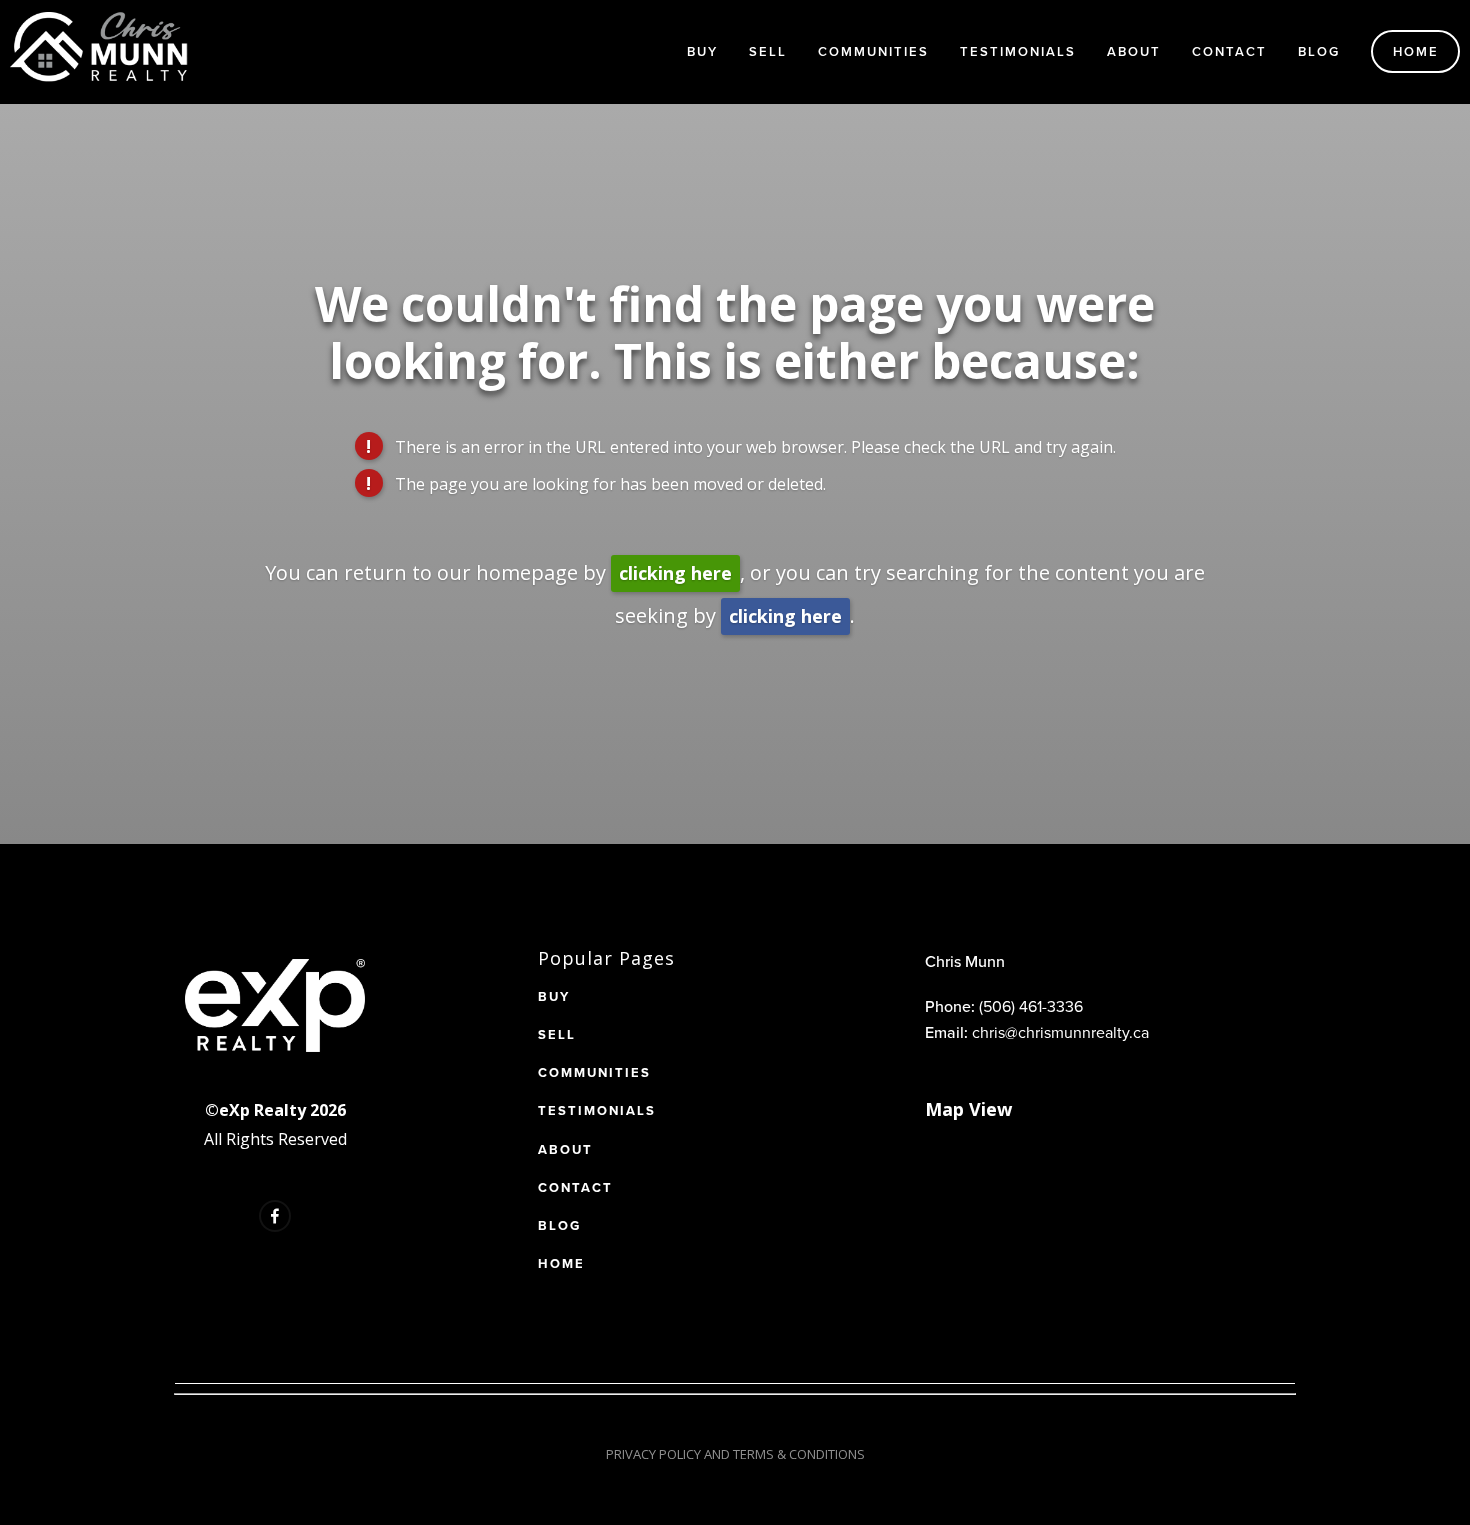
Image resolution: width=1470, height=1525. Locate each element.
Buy (702, 51)
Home (1416, 51)
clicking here (675, 573)
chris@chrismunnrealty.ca (1060, 1032)
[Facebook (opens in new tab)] (275, 1216)
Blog (1319, 51)
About (1134, 51)
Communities (873, 51)
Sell (768, 51)
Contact (1229, 51)
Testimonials (1018, 51)
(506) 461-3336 (1031, 1006)
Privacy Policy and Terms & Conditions (735, 1454)
